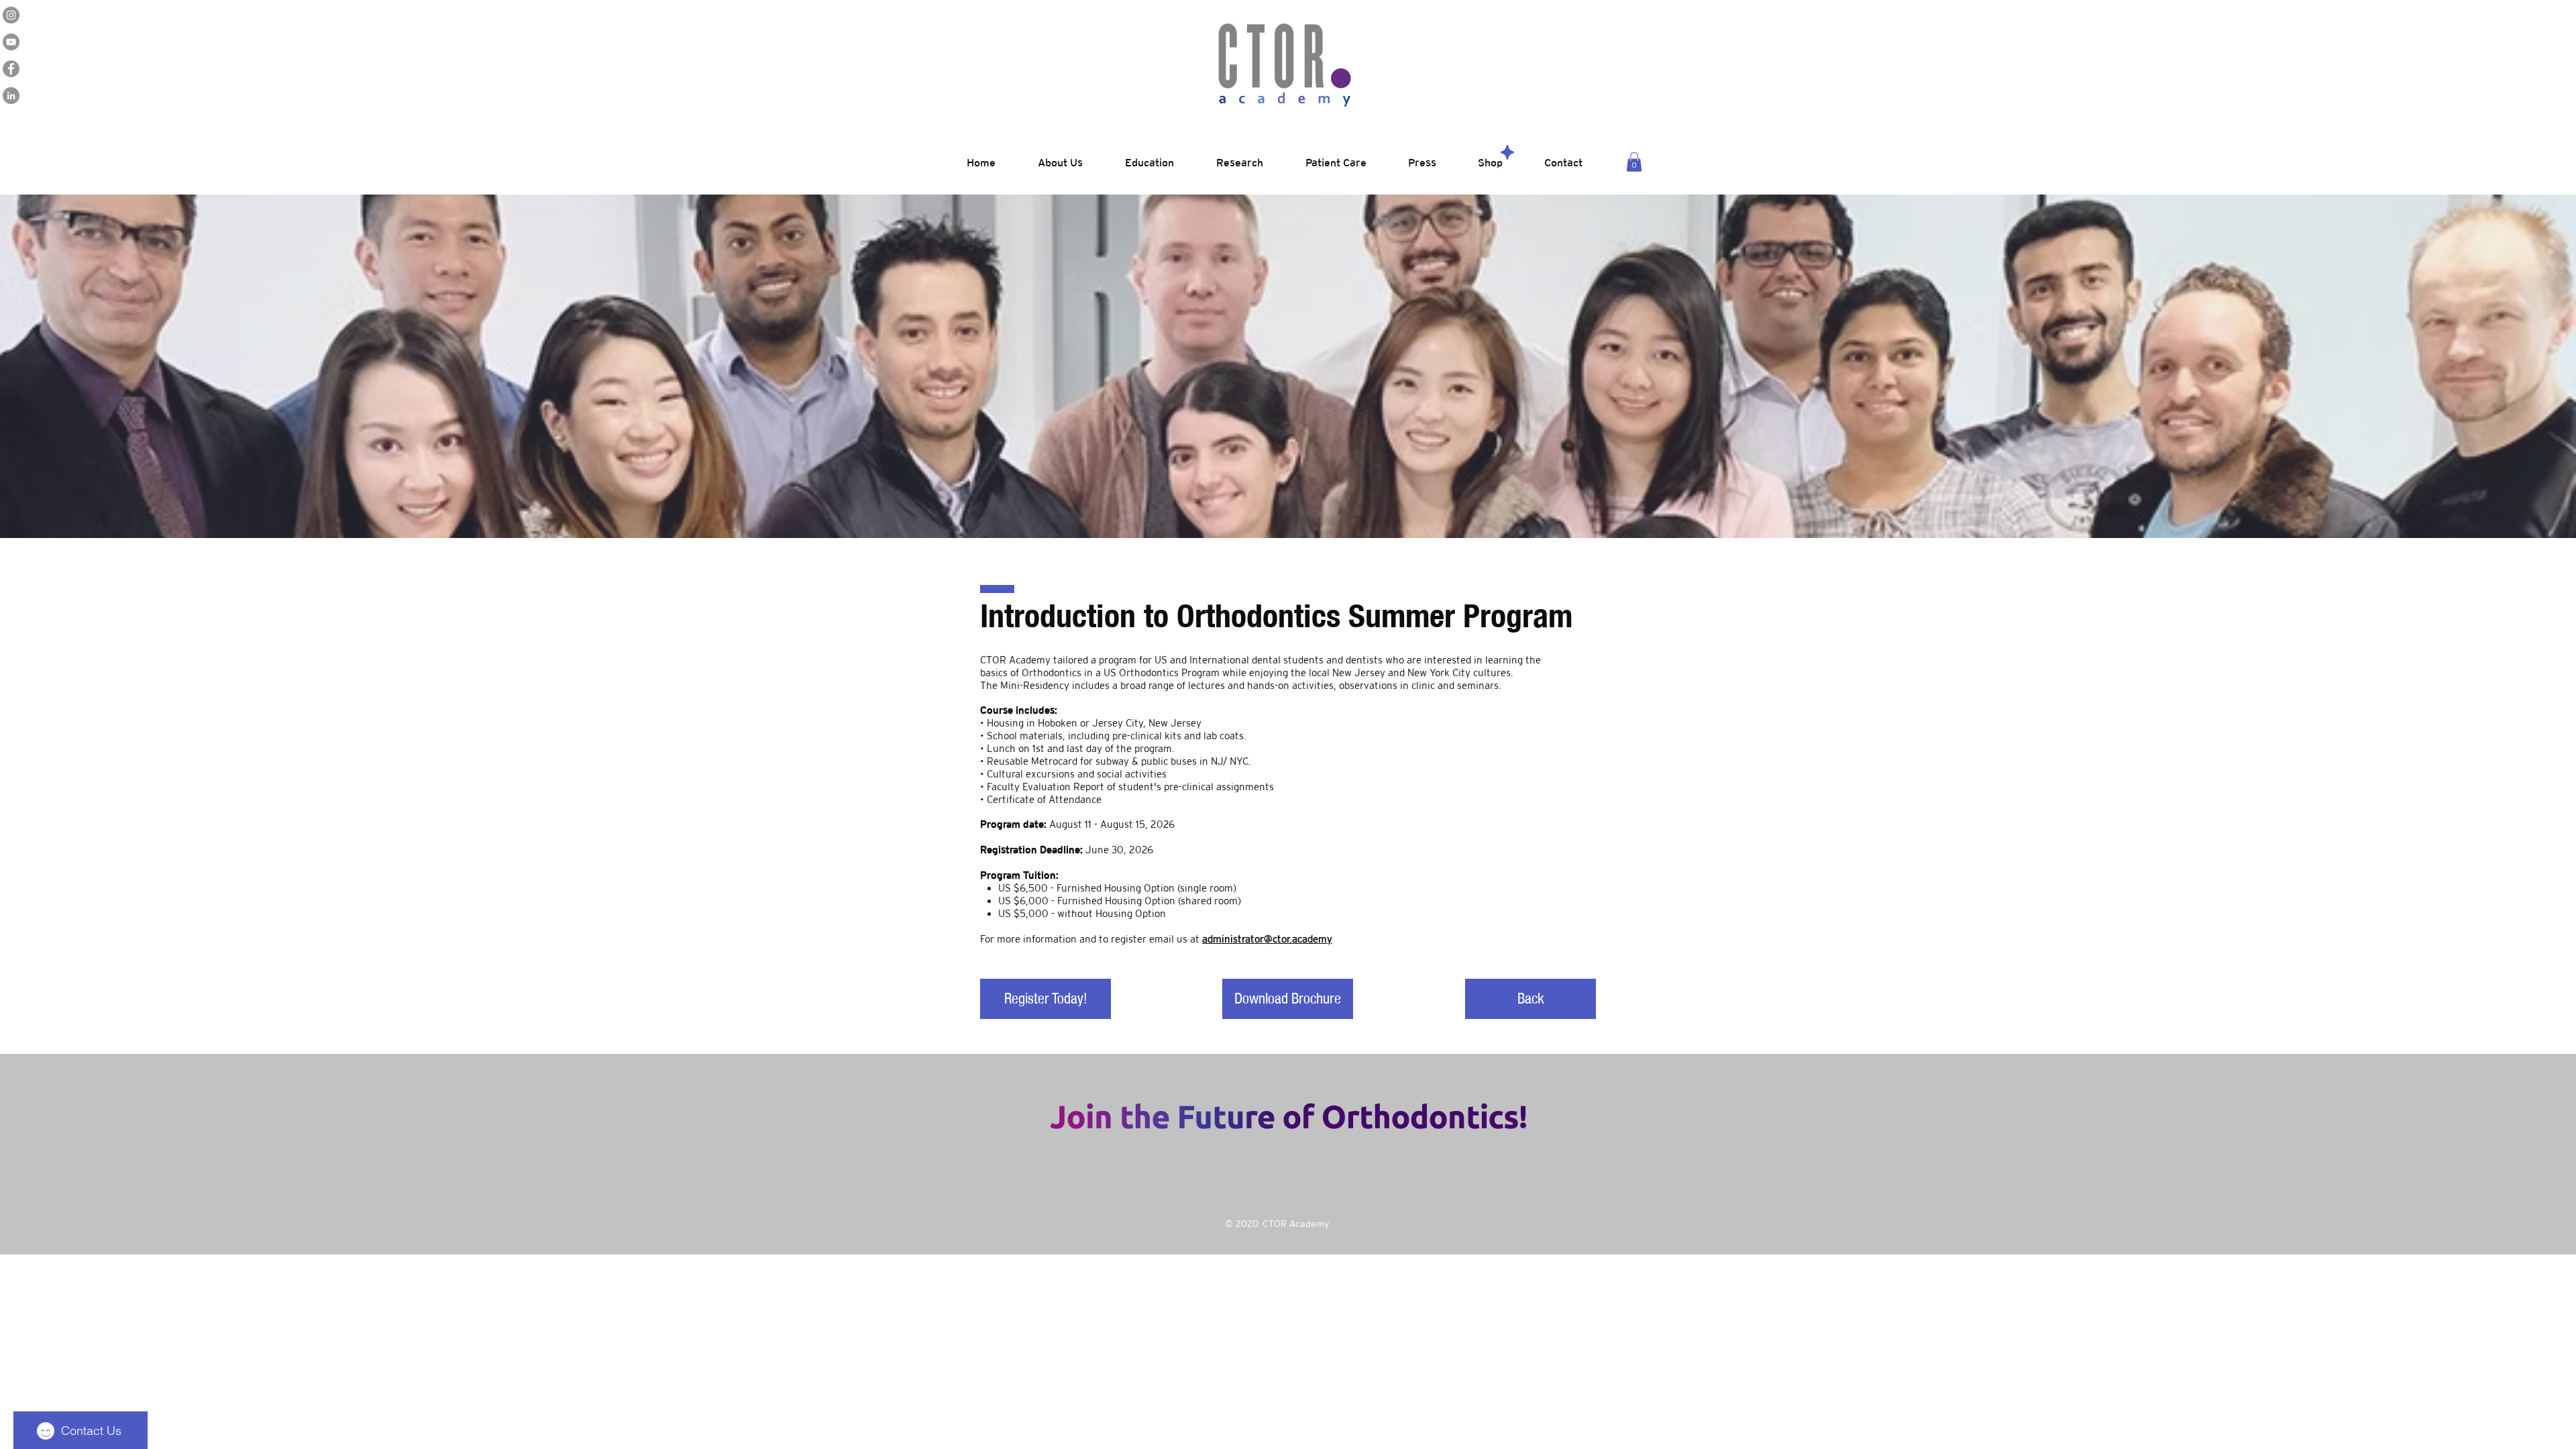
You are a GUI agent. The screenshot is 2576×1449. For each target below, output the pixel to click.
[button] (1634, 162)
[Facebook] (11, 69)
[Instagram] (11, 15)
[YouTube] (11, 42)
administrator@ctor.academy (1267, 939)
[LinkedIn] (11, 96)
